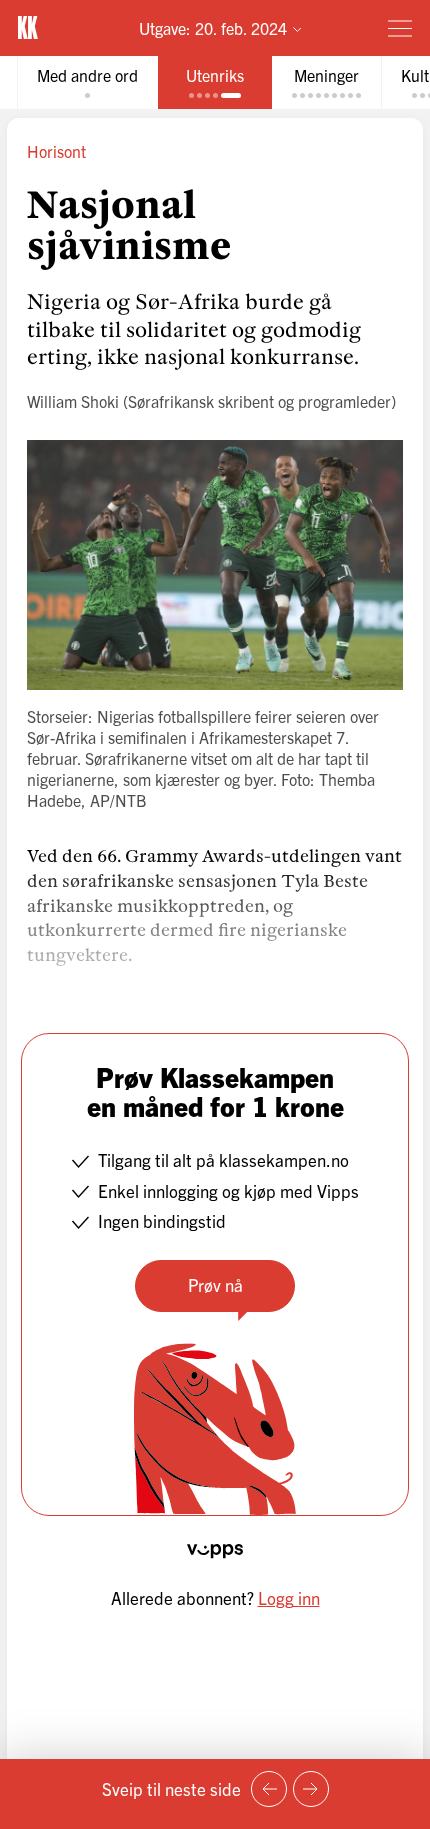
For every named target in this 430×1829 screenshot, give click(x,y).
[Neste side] (311, 1789)
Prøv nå (215, 1284)
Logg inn (289, 1597)
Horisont (56, 151)
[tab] (87, 82)
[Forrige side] (269, 1789)
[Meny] (400, 28)
